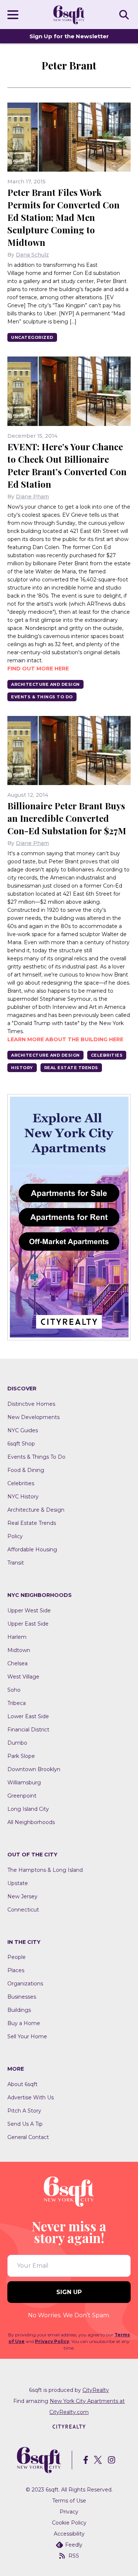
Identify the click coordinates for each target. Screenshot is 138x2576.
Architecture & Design (36, 1510)
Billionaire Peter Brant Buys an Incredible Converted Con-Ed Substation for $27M (67, 818)
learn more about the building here (65, 1039)
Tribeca (17, 1703)
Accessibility (69, 2534)
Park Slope (21, 1756)
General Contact (28, 2137)
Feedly (74, 2545)
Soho (14, 1690)
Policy (15, 1536)
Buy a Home (24, 2023)
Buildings (19, 2010)
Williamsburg (24, 1783)
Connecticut (23, 1910)
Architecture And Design (45, 684)
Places (16, 1970)
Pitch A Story (24, 2111)
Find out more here (38, 669)
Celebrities (107, 1055)
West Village (23, 1677)
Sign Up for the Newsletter (69, 36)
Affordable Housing (32, 1549)
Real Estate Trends (71, 1068)
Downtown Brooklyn (34, 1769)
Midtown (19, 1650)
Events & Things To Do (42, 697)
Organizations (25, 1984)
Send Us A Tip (25, 2124)
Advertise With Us (31, 2097)
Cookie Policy (69, 2523)
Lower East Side (28, 1716)
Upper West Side (29, 1611)
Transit (16, 1563)
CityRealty (96, 2390)
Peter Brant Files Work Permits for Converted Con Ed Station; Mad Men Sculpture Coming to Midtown (63, 217)
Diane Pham (32, 497)
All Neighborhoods (31, 1822)
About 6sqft (22, 2084)
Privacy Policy (52, 2341)
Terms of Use (69, 2501)
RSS (74, 2556)
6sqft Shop (21, 1444)
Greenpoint (22, 1796)
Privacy (69, 2512)
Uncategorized (32, 337)
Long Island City (28, 1809)
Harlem (17, 1637)
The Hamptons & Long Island (45, 1870)
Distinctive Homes (31, 1404)
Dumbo (17, 1743)
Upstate (18, 1883)
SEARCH (125, 14)
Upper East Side (28, 1624)
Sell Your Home (27, 2036)
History (22, 1068)
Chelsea (17, 1663)
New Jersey (22, 1896)
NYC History (23, 1497)
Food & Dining (26, 1470)
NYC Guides (23, 1430)
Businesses (22, 1997)
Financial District (28, 1730)
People (17, 1957)
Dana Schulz (32, 255)
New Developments (33, 1417)
